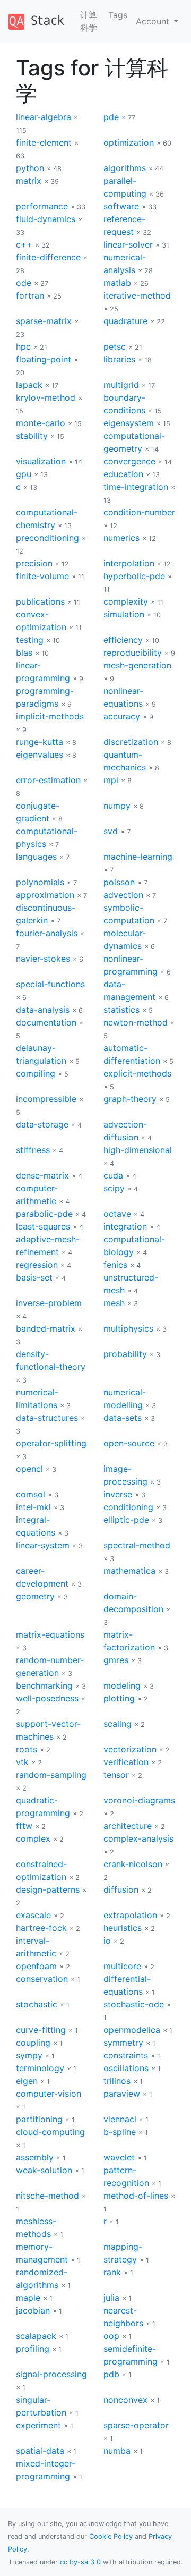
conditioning (128, 1507)
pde (111, 117)
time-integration (136, 487)
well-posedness (47, 1698)
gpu (24, 474)
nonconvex (125, 2400)
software (121, 206)
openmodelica (132, 2030)
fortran (30, 295)
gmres (116, 1660)
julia (111, 2298)
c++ (24, 244)
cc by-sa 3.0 (80, 2562)
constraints (126, 2055)
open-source (129, 1443)
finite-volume (42, 576)
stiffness (33, 1150)
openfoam (36, 1966)
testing (30, 640)
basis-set (34, 1277)
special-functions (50, 984)
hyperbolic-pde (134, 576)
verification (126, 1762)
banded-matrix (46, 1328)
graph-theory (130, 1099)
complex (33, 1838)
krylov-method (46, 397)
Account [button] (154, 21)
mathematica (129, 1571)
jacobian (33, 2310)
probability (125, 1354)
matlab (117, 283)
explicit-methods (137, 1073)
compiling (36, 1073)
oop (111, 2336)
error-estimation (48, 780)
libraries (119, 359)
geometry (35, 1596)
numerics (121, 538)
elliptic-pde (126, 1520)
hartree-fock (41, 1928)
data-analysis (43, 1010)
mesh (114, 1303)
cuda (113, 1175)
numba (117, 2451)
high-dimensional (138, 1150)
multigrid (121, 385)
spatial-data (40, 2451)
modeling (122, 1685)
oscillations (126, 2068)
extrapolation (130, 1915)
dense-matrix (42, 1175)
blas (24, 653)
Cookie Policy (111, 2536)
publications (40, 601)
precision (34, 563)
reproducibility (133, 653)
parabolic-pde (44, 1214)
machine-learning (138, 857)
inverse (118, 1494)
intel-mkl (33, 1507)
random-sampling (51, 1775)
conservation (42, 1979)
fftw (24, 1826)
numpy (117, 806)
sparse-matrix (44, 321)
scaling (118, 1724)
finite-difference (48, 257)
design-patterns (48, 1889)
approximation (45, 895)
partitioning (39, 2119)
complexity (126, 601)
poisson (119, 882)
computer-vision (49, 2094)
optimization (129, 142)
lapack (29, 385)
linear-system (43, 1545)
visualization (41, 461)
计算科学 (89, 21)
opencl (29, 1469)
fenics (115, 1265)
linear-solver (128, 244)
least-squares (43, 1226)
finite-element (44, 142)
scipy (114, 1188)
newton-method (136, 1022)
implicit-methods (50, 716)
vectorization (130, 1749)
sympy (29, 2055)
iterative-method (137, 295)
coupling (33, 2043)
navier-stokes (43, 959)
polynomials (40, 882)
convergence (129, 461)
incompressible (46, 1099)
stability (32, 436)
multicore (122, 1966)
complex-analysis (138, 1838)
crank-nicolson (133, 1864)
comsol (31, 1494)
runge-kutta (40, 742)
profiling (33, 2349)
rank (112, 2272)
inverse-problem (49, 1303)
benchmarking (44, 1685)
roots (27, 1749)
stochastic (37, 2004)
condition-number (139, 512)
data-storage (42, 1124)
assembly (35, 2157)
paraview (122, 2094)
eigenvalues (40, 755)
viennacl (120, 2119)
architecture (128, 1826)
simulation (124, 614)
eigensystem (129, 423)
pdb (111, 2374)
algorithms (125, 168)
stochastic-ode (134, 2004)
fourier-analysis (47, 933)
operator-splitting (51, 1443)
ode (24, 283)
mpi (111, 780)
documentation (46, 1022)
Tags (118, 15)
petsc (115, 346)
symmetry (123, 2043)
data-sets (123, 1418)
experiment (38, 2425)
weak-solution (44, 2170)
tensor (116, 1775)
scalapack (36, 2336)
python (30, 168)
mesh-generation (137, 665)
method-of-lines (136, 2196)
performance (42, 206)
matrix (29, 181)
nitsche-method (47, 2196)
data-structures (47, 1418)
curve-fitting (41, 2030)
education (123, 474)
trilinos (117, 2081)
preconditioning (47, 538)
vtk (22, 1762)
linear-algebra (44, 117)
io (107, 1941)
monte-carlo (41, 423)
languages (36, 857)
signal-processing (51, 2374)
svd (111, 831)
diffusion (121, 1889)
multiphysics (128, 1328)
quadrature (125, 321)
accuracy (122, 716)
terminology (40, 2068)
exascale (33, 1915)
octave (117, 1214)
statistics (121, 1010)
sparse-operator (136, 2425)
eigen (27, 2081)
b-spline (120, 2132)
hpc (23, 346)
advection (123, 895)
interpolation (129, 563)
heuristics (123, 1928)
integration (125, 1226)
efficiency (123, 640)
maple (28, 2298)
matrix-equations (50, 1634)
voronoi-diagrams (139, 1800)
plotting (119, 1698)
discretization (131, 742)
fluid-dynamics (46, 219)
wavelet (119, 2157)
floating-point (44, 359)
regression (37, 1265)
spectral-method (137, 1545)
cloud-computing (50, 2132)
